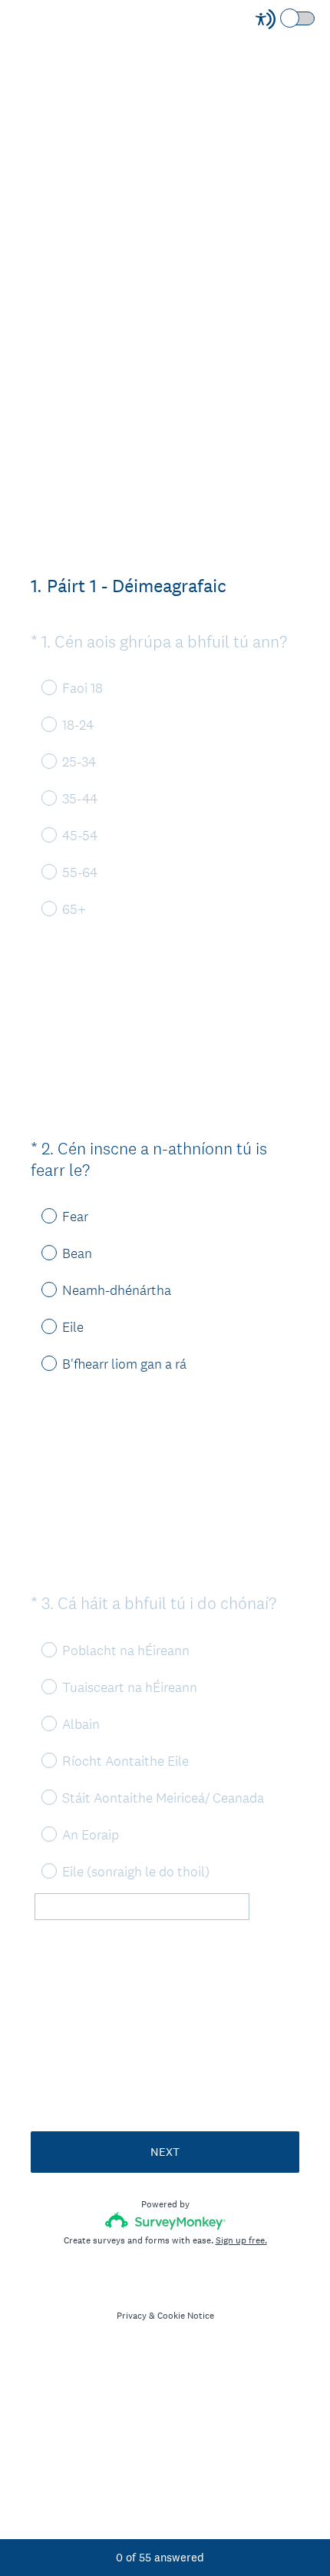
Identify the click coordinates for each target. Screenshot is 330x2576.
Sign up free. (241, 2240)
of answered (160, 2557)
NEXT (165, 2152)
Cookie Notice (186, 2316)
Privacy (132, 2316)
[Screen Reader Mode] (286, 19)
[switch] (316, 17)
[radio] (38, 1215)
